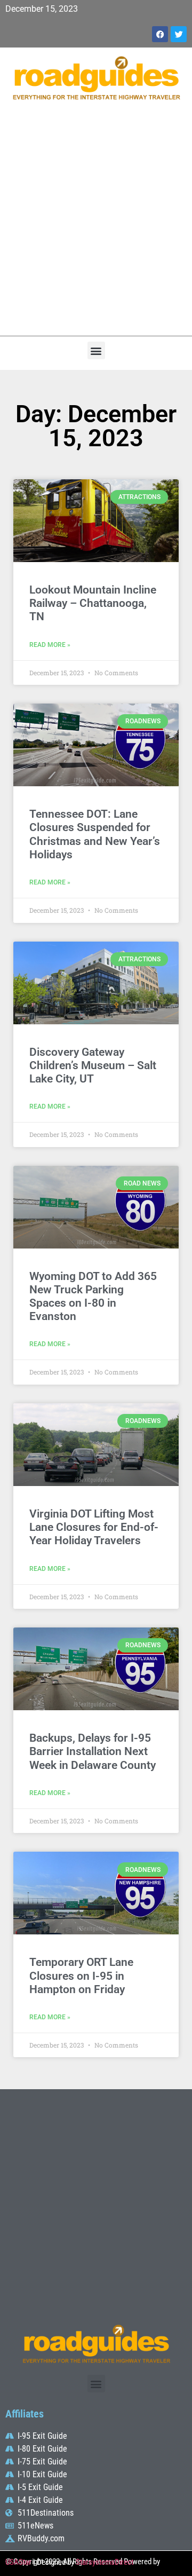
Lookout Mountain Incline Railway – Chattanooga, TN (93, 603)
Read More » (50, 645)
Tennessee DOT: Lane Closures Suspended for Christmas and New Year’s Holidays (95, 834)
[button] (96, 350)
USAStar (18, 2562)
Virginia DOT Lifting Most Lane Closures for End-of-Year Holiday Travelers (94, 1527)
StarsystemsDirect (105, 2562)
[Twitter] (179, 34)
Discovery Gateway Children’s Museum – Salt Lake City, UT (93, 1065)
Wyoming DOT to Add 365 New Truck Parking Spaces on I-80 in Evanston (93, 1297)
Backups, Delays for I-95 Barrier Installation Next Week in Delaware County (93, 1751)
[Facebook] (160, 34)
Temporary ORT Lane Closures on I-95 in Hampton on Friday (81, 1976)
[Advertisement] (96, 224)
